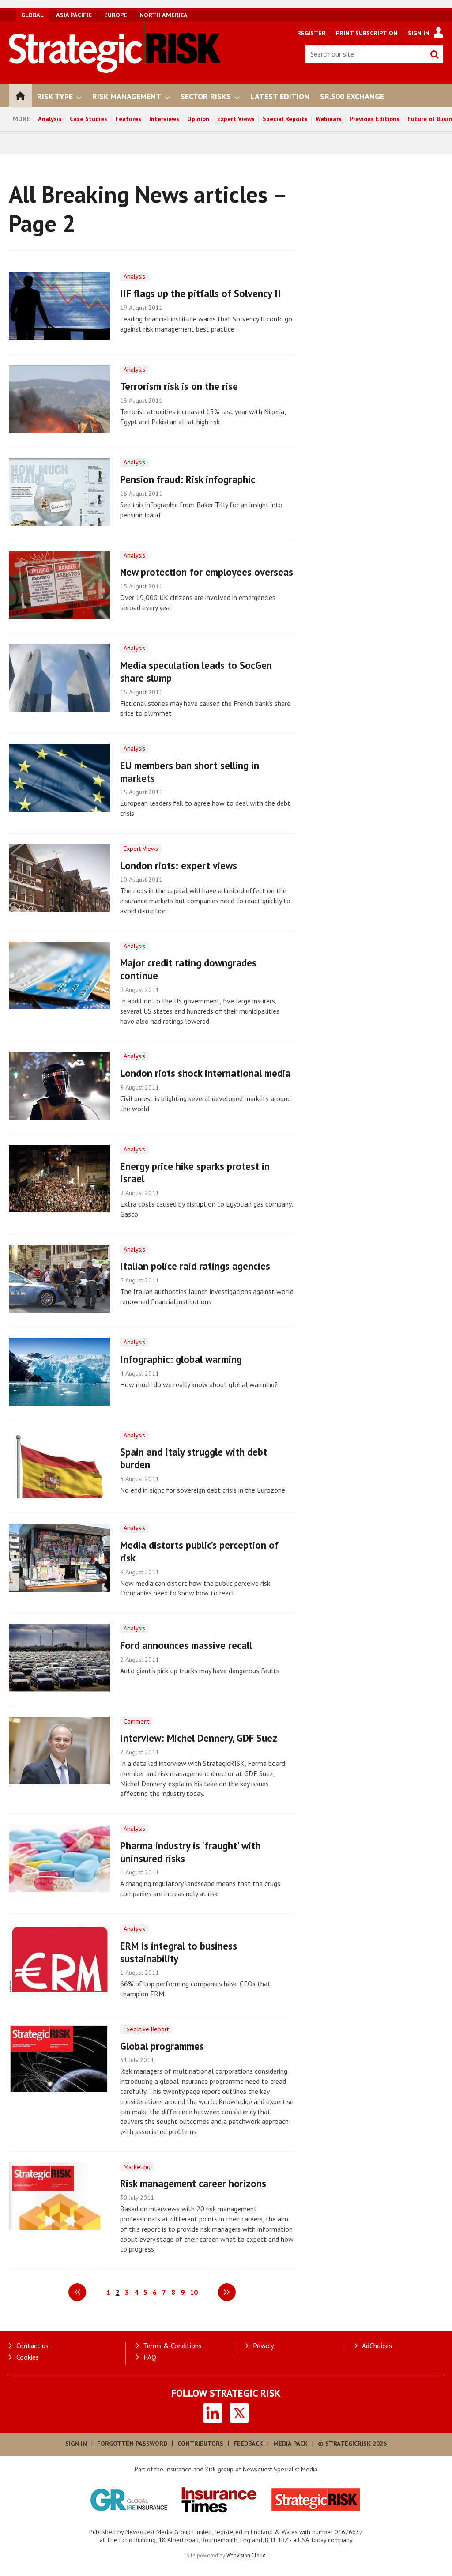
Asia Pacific (74, 15)
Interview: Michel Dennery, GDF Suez (199, 1738)
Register (311, 33)
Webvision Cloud (246, 2555)
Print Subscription (367, 33)
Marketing (137, 2167)
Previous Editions (375, 119)
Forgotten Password (132, 2444)
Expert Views (236, 119)
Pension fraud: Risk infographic (188, 479)
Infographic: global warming (181, 1359)
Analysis (50, 119)
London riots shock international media (205, 1073)
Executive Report (146, 2029)
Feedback (248, 2444)
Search (434, 54)
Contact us (32, 2346)
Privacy (263, 2346)
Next (227, 2292)
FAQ (150, 2357)
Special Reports (285, 119)
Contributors (200, 2444)
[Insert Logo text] (115, 70)
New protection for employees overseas (207, 572)
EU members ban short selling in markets (190, 772)
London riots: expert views (179, 866)
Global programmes (162, 2046)
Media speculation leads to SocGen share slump (196, 671)
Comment (136, 1721)
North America (164, 15)
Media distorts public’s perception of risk (199, 1551)
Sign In (419, 33)
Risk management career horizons (193, 2183)
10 (194, 2292)
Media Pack (290, 2444)
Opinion (198, 119)
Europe (116, 15)
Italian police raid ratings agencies (195, 1266)
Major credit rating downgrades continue (188, 969)
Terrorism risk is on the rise (179, 386)
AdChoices (377, 2346)
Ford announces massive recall (186, 1645)
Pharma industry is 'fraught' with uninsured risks (190, 1852)
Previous (77, 2292)
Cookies (28, 2357)
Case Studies (89, 119)
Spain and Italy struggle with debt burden (194, 1458)
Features (128, 119)
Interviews (164, 119)
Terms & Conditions (173, 2346)
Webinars (329, 119)
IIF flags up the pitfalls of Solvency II (200, 293)
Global (32, 15)
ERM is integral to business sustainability (179, 1952)
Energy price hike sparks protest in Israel (195, 1173)
